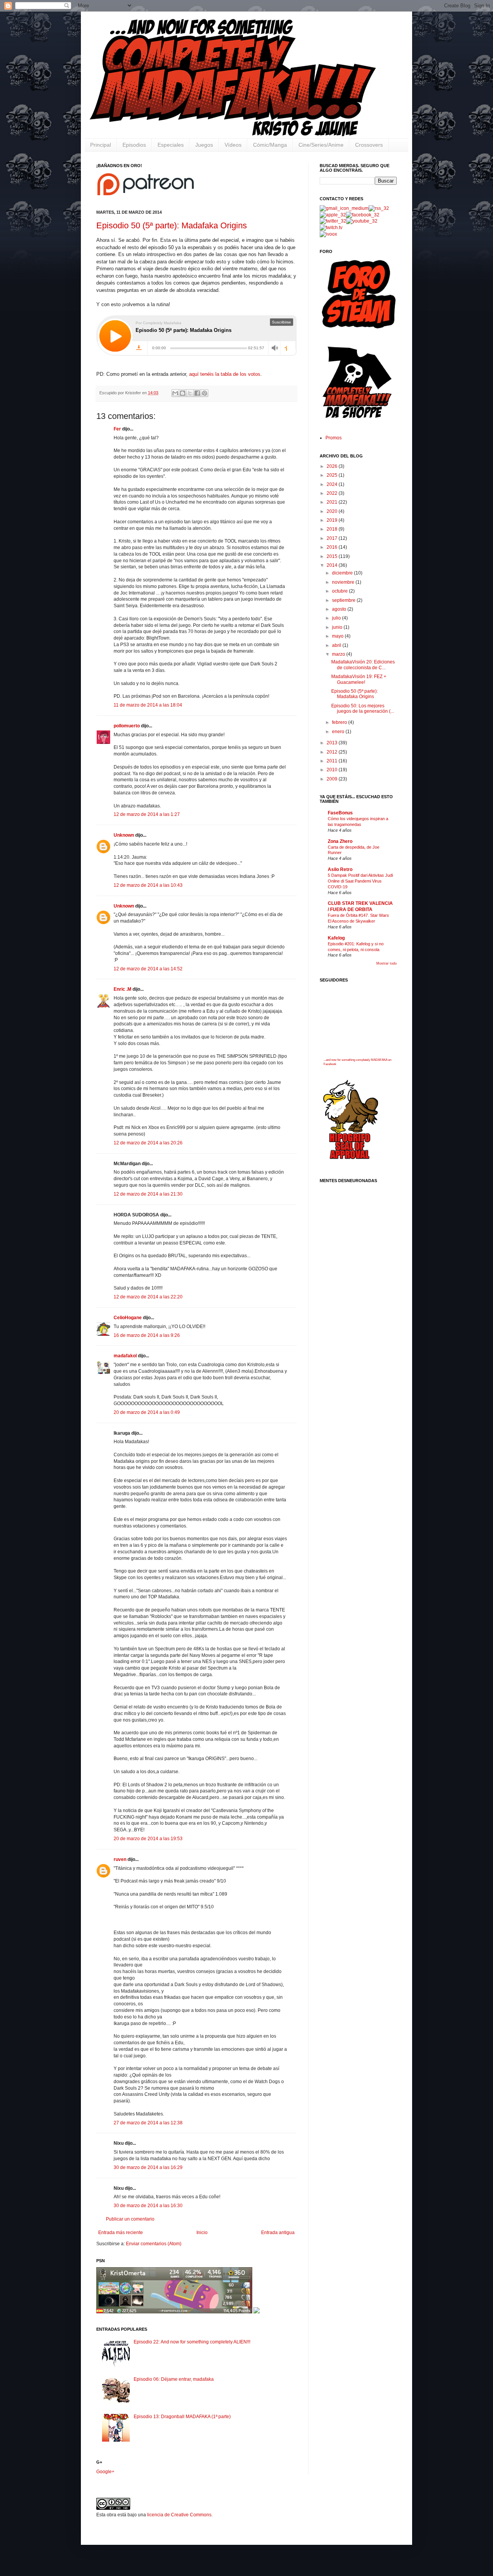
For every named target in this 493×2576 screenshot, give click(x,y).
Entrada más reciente (121, 2233)
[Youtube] (362, 221)
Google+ (105, 2472)
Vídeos (233, 145)
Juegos (204, 145)
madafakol (125, 1356)
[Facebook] (363, 215)
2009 (333, 779)
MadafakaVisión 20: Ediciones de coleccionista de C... (363, 665)
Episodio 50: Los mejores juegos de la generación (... (363, 708)
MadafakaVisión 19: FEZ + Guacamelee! (359, 679)
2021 (333, 502)
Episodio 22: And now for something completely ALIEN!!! (192, 2342)
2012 (333, 752)
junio (338, 627)
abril (337, 645)
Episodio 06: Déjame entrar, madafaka (174, 2379)
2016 (333, 547)
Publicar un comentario (130, 2219)
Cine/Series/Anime (321, 145)
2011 (333, 761)
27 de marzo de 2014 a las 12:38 (148, 2123)
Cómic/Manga (270, 145)
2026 (333, 466)
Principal (101, 145)
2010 (333, 770)
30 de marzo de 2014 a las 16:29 (148, 2167)
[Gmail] (344, 208)
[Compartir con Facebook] (197, 393)
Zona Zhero (340, 841)
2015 (333, 556)
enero (339, 732)
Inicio (202, 2233)
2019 (333, 520)
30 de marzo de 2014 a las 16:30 (148, 2206)
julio (337, 618)
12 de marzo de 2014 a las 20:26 (148, 1143)
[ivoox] (328, 234)
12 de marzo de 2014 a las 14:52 (148, 969)
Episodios (134, 145)
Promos (334, 438)
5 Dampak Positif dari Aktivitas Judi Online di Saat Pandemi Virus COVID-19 (360, 881)
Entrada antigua (278, 2233)
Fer (117, 429)
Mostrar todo (387, 963)
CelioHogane (128, 1318)
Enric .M (122, 989)
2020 (333, 511)
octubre (340, 591)
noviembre (344, 582)
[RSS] (379, 208)
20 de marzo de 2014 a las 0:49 (147, 1412)
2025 (333, 475)
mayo (338, 636)
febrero (340, 722)
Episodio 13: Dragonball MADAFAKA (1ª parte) (182, 2417)
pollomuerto (127, 726)
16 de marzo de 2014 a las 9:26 (147, 1335)
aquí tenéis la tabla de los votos (225, 374)
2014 (333, 565)
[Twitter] (333, 221)
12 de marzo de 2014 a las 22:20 (148, 1297)
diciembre (343, 573)
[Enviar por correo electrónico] (175, 393)
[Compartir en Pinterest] (205, 393)
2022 (333, 493)
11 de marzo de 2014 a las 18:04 (148, 705)
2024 (333, 484)
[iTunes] (333, 215)
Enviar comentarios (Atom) (154, 2244)
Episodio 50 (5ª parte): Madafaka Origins (172, 225)
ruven (120, 1859)
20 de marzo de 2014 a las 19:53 (148, 1839)
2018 (333, 529)
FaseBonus (340, 813)
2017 (333, 538)
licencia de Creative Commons (179, 2515)
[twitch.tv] (331, 228)
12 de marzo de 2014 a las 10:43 (148, 885)
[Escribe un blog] (183, 393)
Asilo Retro (340, 869)
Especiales (171, 145)
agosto (340, 609)
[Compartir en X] (190, 393)
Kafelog (336, 938)
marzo (339, 654)
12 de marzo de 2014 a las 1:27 (147, 814)
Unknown (124, 835)
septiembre (344, 600)
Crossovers (369, 145)
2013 (333, 743)
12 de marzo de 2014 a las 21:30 (148, 1194)
